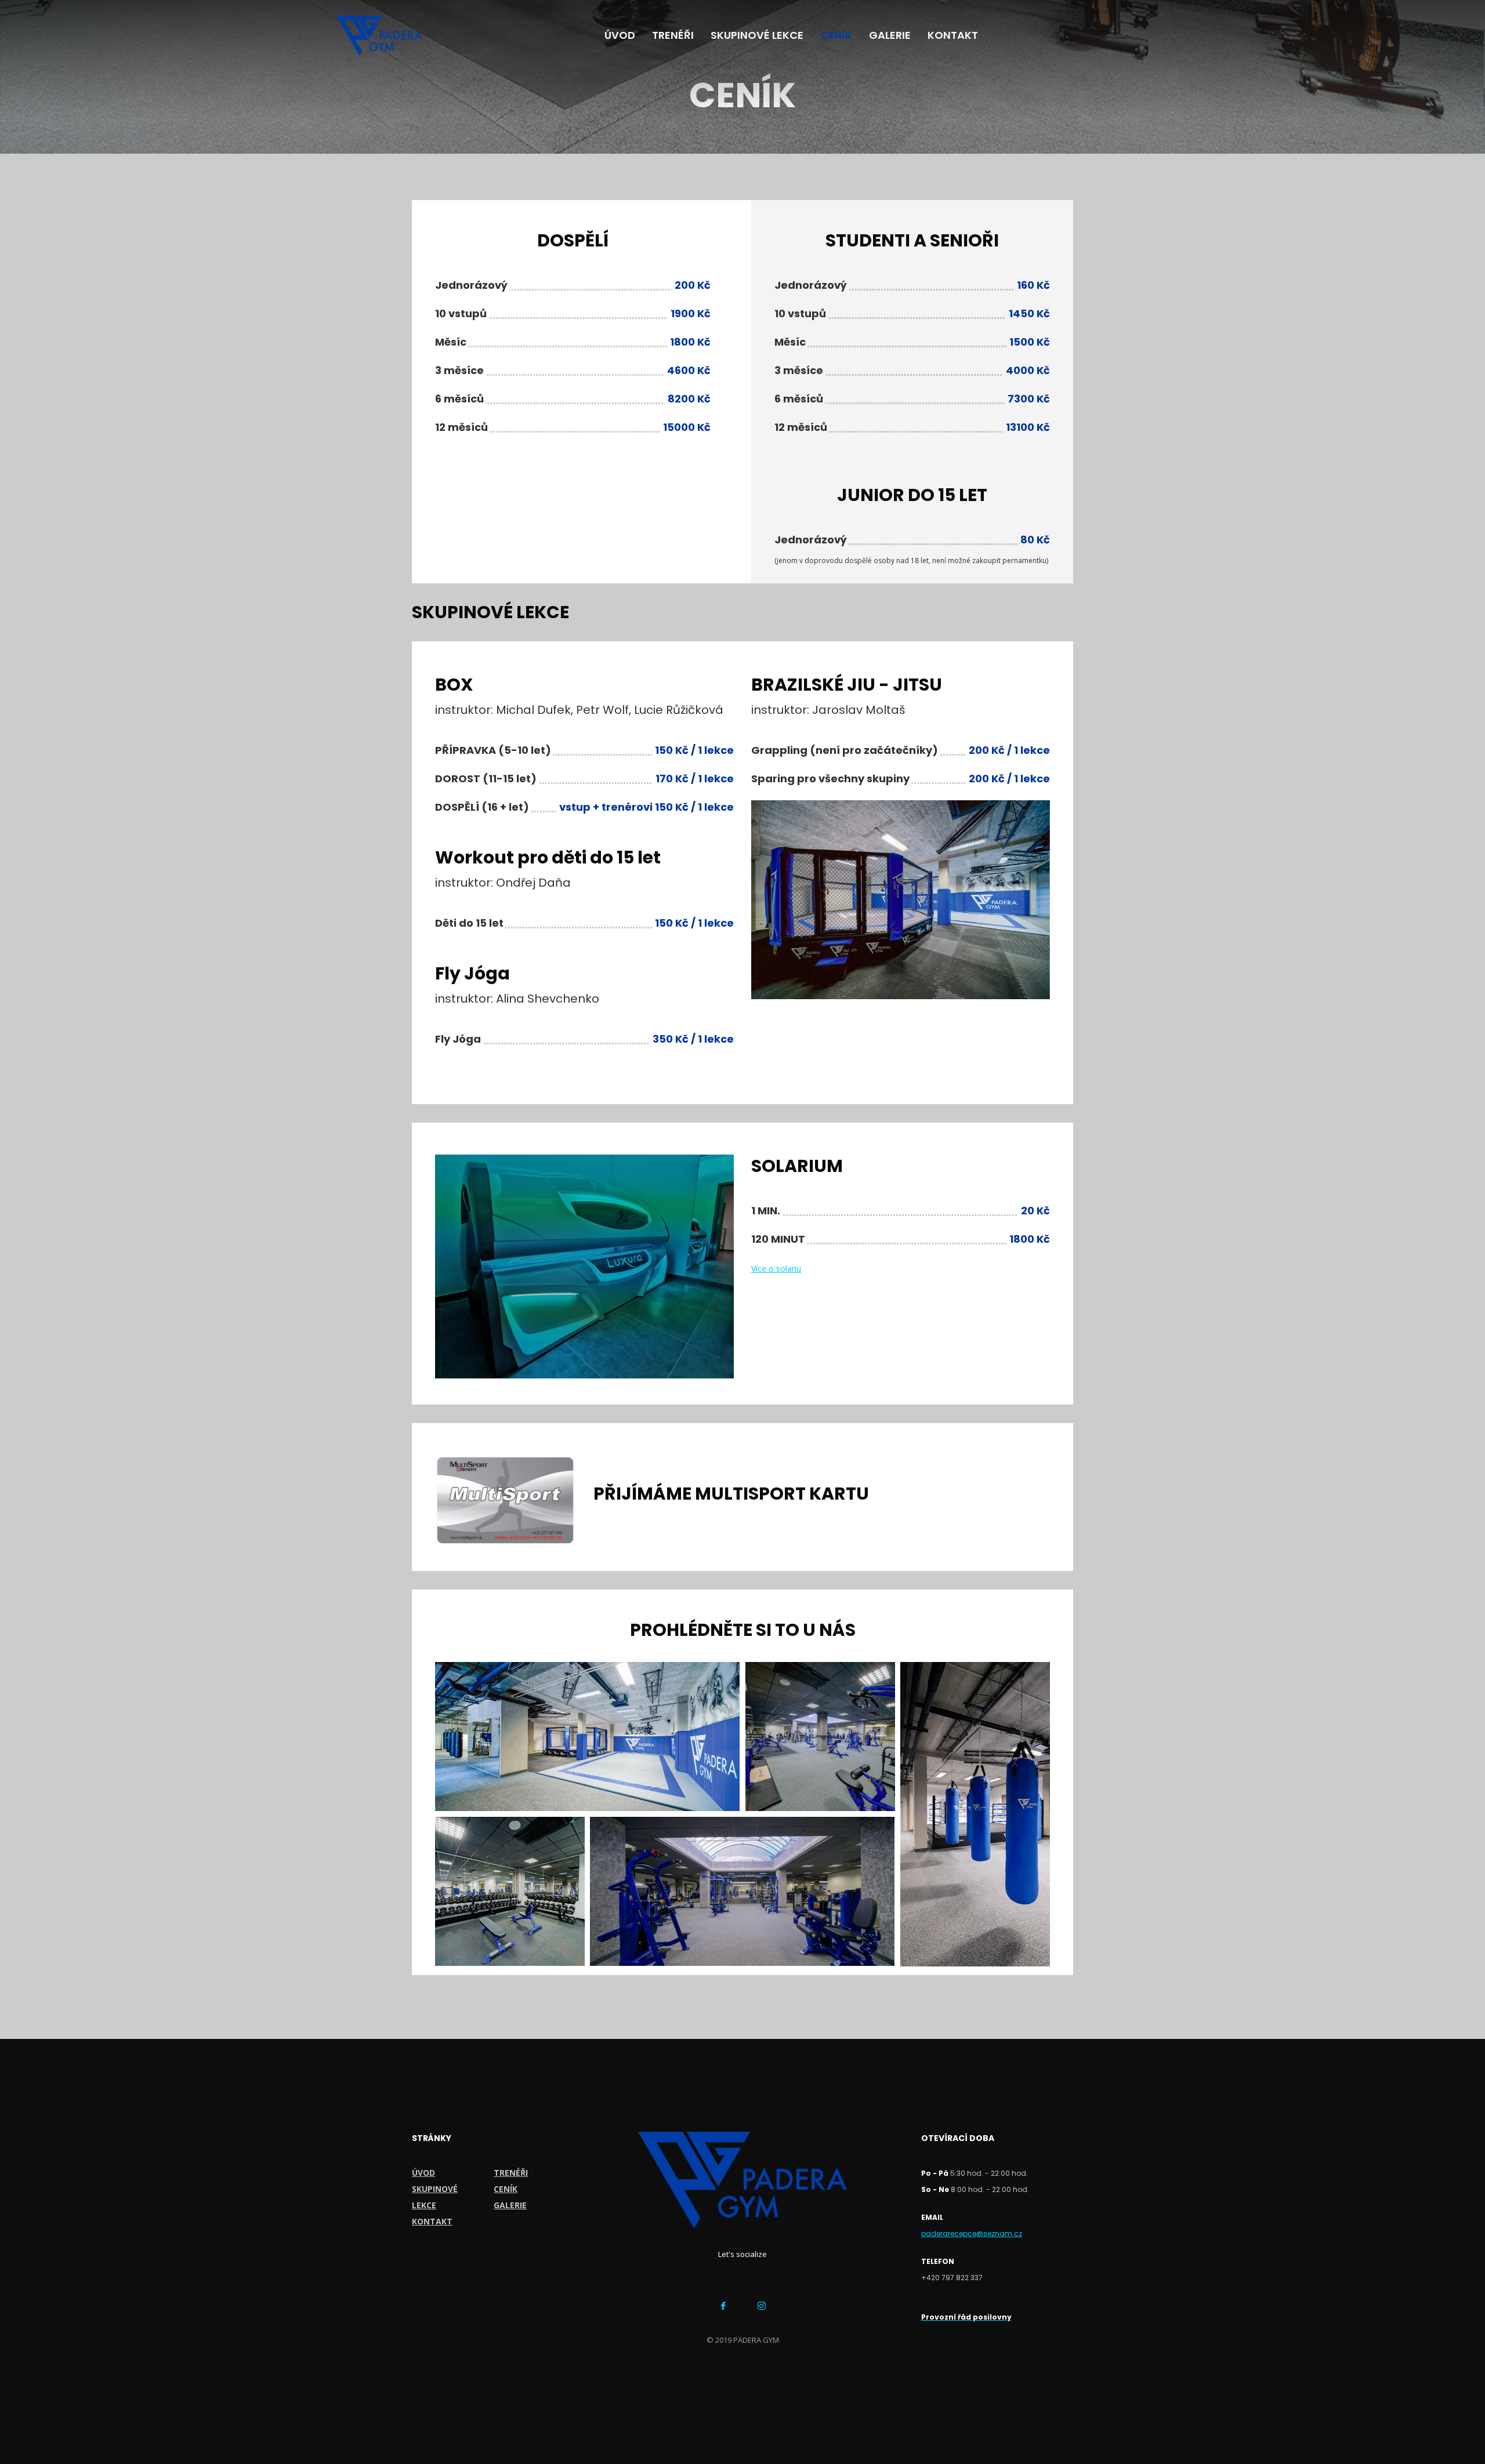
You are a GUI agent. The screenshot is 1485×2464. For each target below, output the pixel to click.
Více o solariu (776, 1269)
